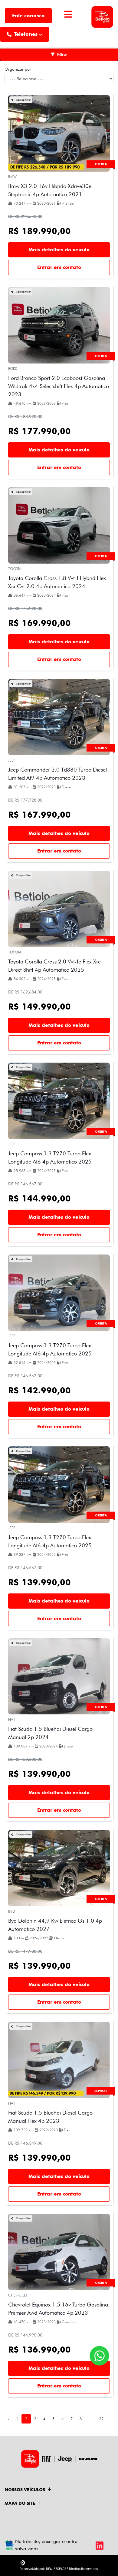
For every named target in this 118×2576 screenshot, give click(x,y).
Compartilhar (23, 100)
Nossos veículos (25, 2490)
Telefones (26, 34)
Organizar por (18, 69)
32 (101, 2419)
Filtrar (62, 54)
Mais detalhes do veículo (59, 250)
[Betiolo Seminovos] (102, 16)
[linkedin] (98, 2546)
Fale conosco (28, 15)
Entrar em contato (59, 267)
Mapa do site (20, 2503)
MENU (68, 22)
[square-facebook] (91, 2532)
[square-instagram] (104, 2532)
